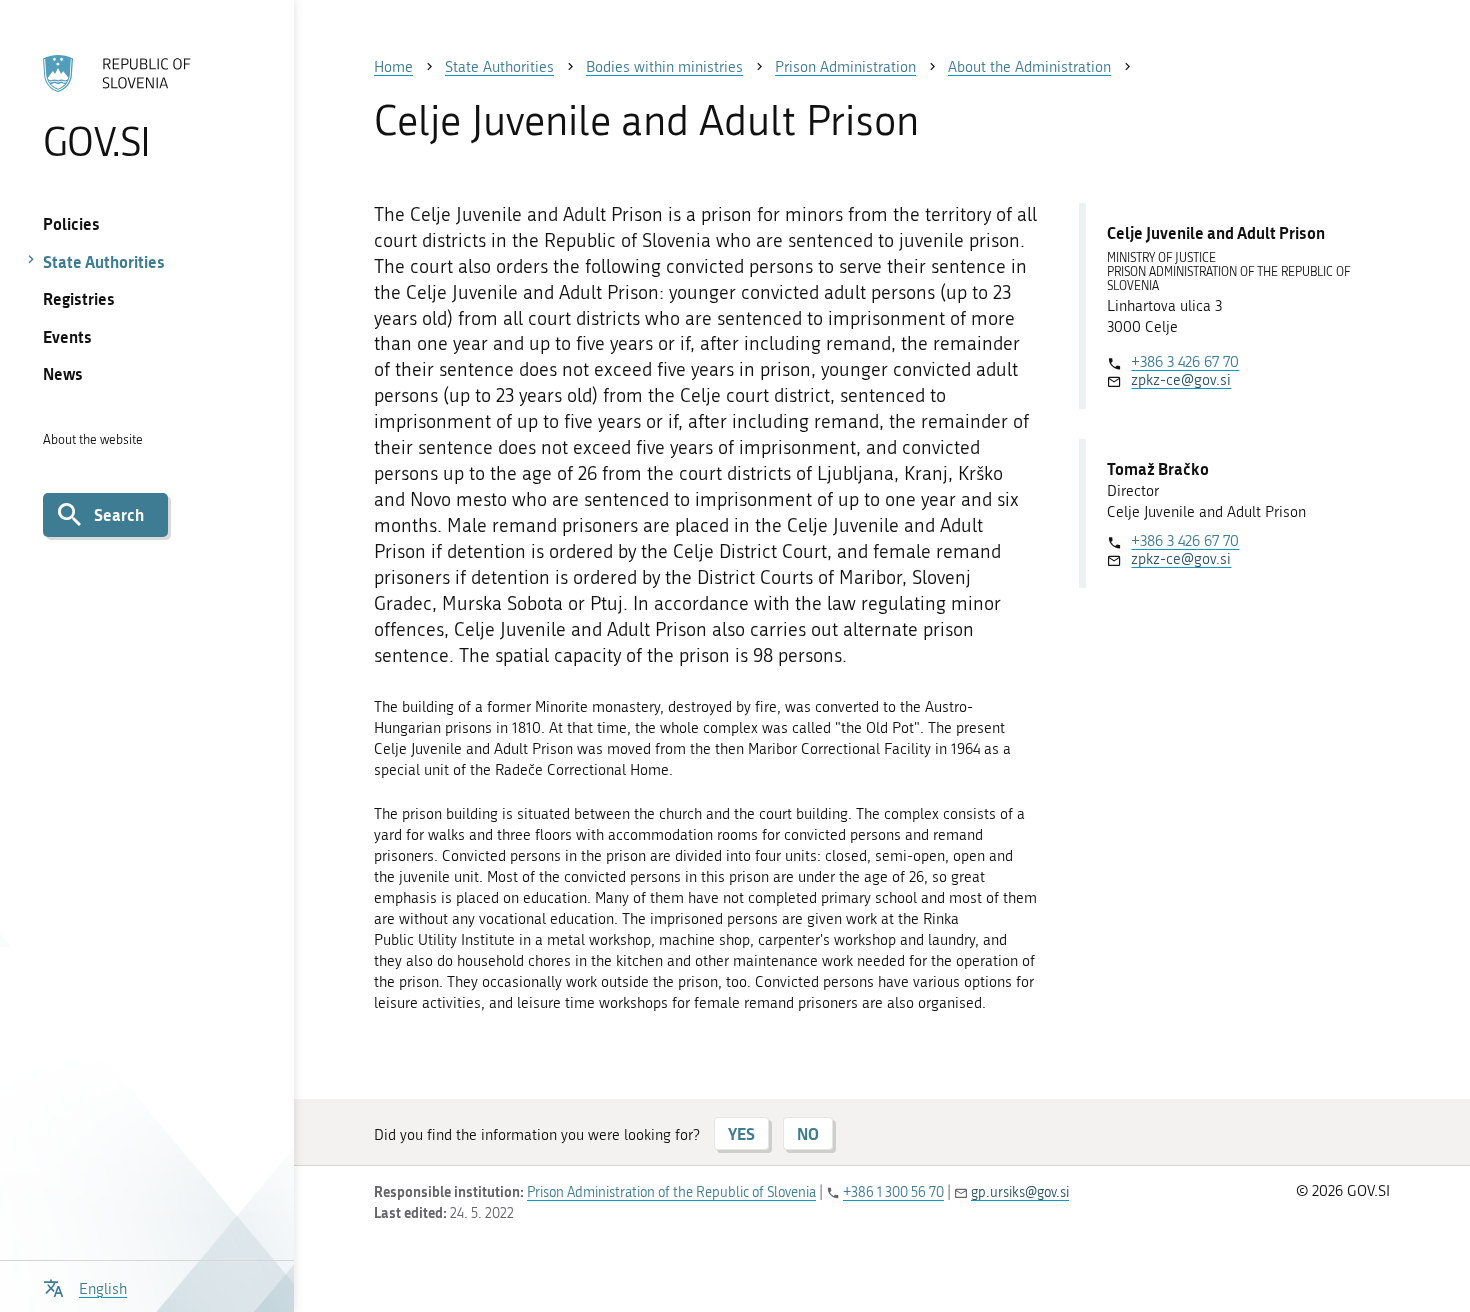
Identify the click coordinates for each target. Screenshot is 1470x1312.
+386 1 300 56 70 (893, 1192)
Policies (71, 223)
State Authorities (104, 261)
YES (741, 1133)
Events (67, 336)
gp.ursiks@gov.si (1020, 1192)
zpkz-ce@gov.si (1181, 380)
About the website (93, 439)
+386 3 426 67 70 (1185, 362)
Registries (79, 298)
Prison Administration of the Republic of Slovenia (671, 1192)
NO (808, 1133)
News (63, 373)
